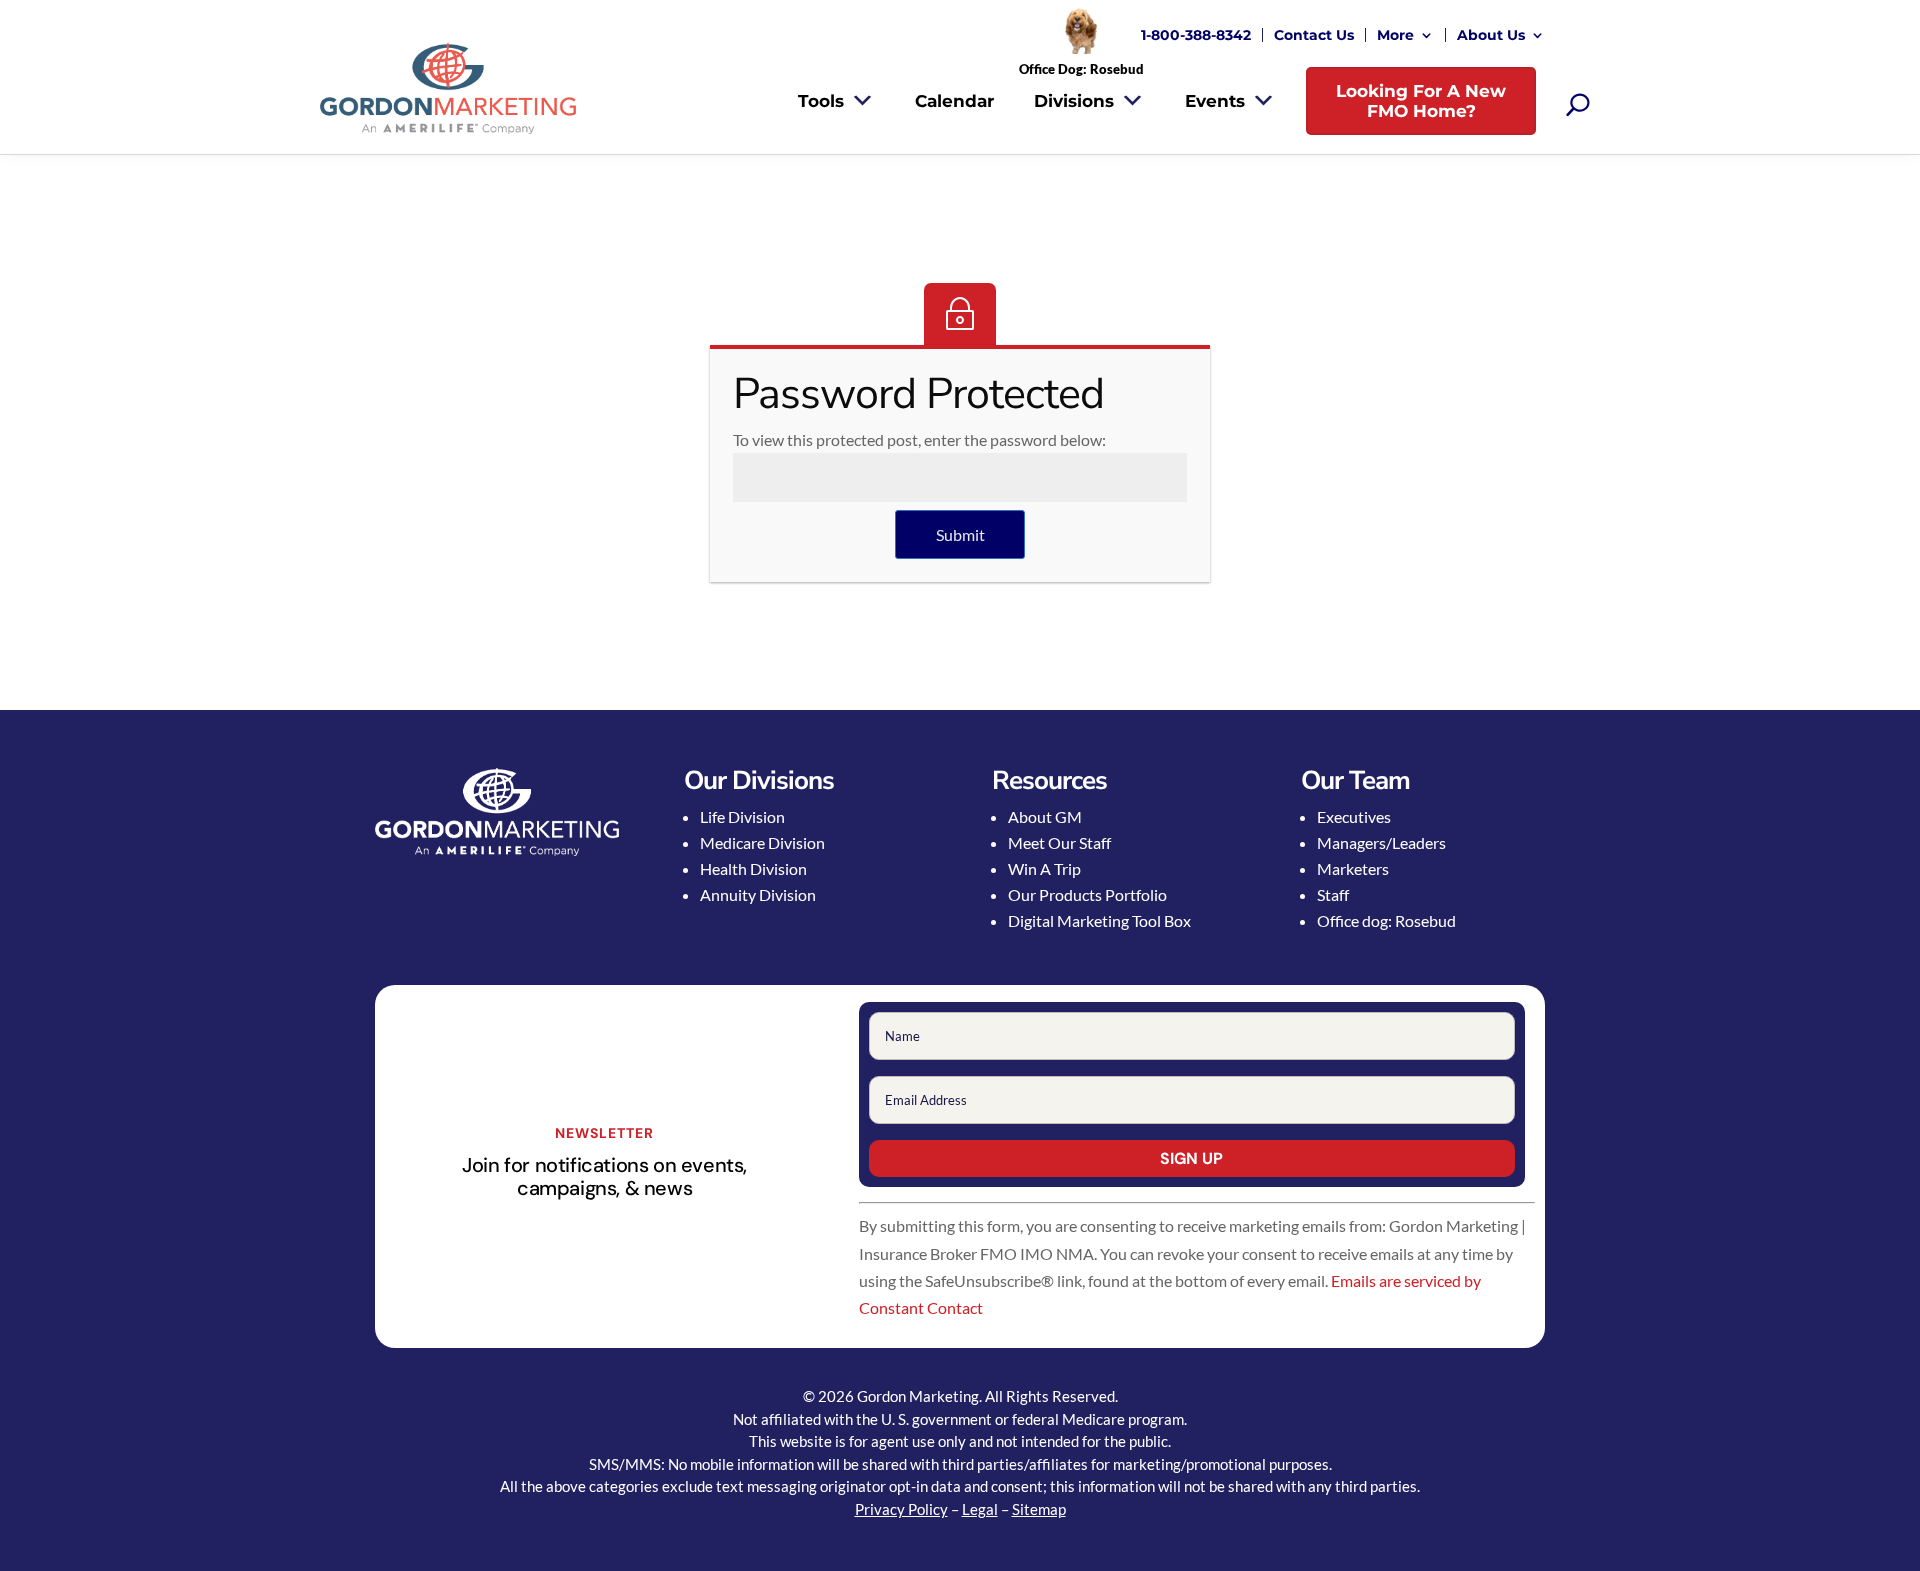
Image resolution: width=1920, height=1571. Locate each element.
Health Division (753, 868)
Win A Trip (1044, 868)
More (1395, 35)
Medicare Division (762, 842)
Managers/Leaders (1381, 842)
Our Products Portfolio (1087, 894)
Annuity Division (758, 894)
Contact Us (1314, 35)
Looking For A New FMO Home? (1421, 101)
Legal (980, 1509)
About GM (1045, 816)
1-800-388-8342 (1196, 35)
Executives (1354, 816)
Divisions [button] (1074, 101)
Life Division (742, 816)
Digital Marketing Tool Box (1099, 920)
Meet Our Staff (1059, 842)
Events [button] (1215, 101)
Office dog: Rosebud (1386, 920)
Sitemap (1039, 1509)
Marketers (1353, 868)
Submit (960, 534)
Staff (1333, 894)
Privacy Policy (901, 1509)
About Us (1491, 35)
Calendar (954, 101)
